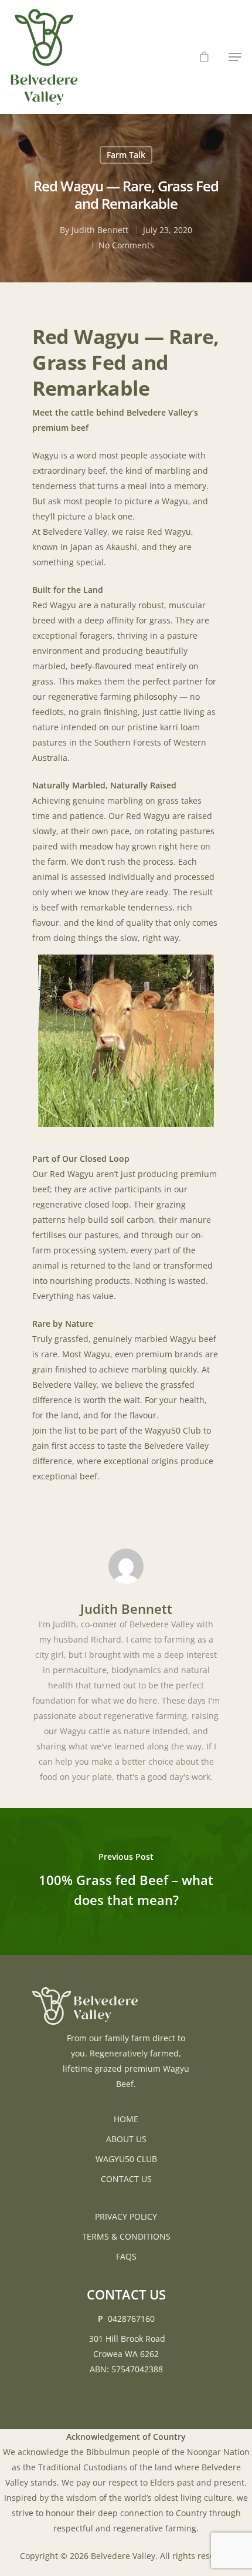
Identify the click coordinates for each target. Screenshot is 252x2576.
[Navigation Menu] (235, 57)
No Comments (126, 245)
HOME (126, 2119)
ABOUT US (126, 2139)
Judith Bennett (100, 230)
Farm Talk (126, 155)
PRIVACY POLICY (126, 2216)
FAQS (126, 2256)
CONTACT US (126, 2179)
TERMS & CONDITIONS (126, 2236)
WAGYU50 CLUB (126, 2159)
